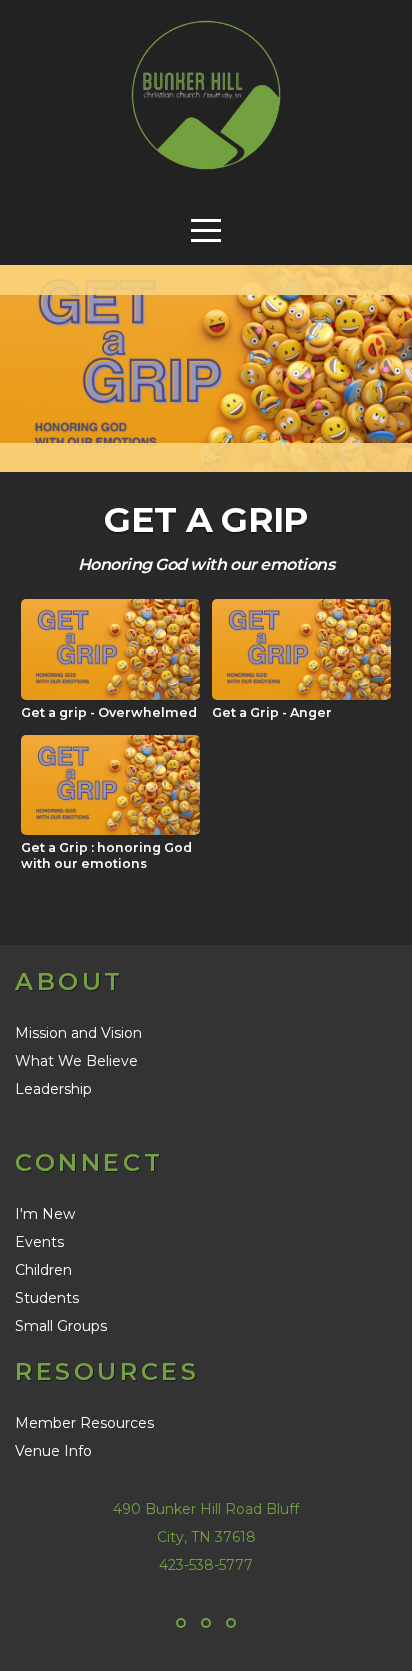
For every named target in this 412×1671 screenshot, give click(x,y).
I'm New (45, 1214)
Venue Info (53, 1451)
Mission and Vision (78, 1033)
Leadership (53, 1089)
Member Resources (84, 1423)
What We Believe (76, 1061)
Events (39, 1242)
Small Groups (61, 1326)
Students (47, 1298)
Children (43, 1270)
